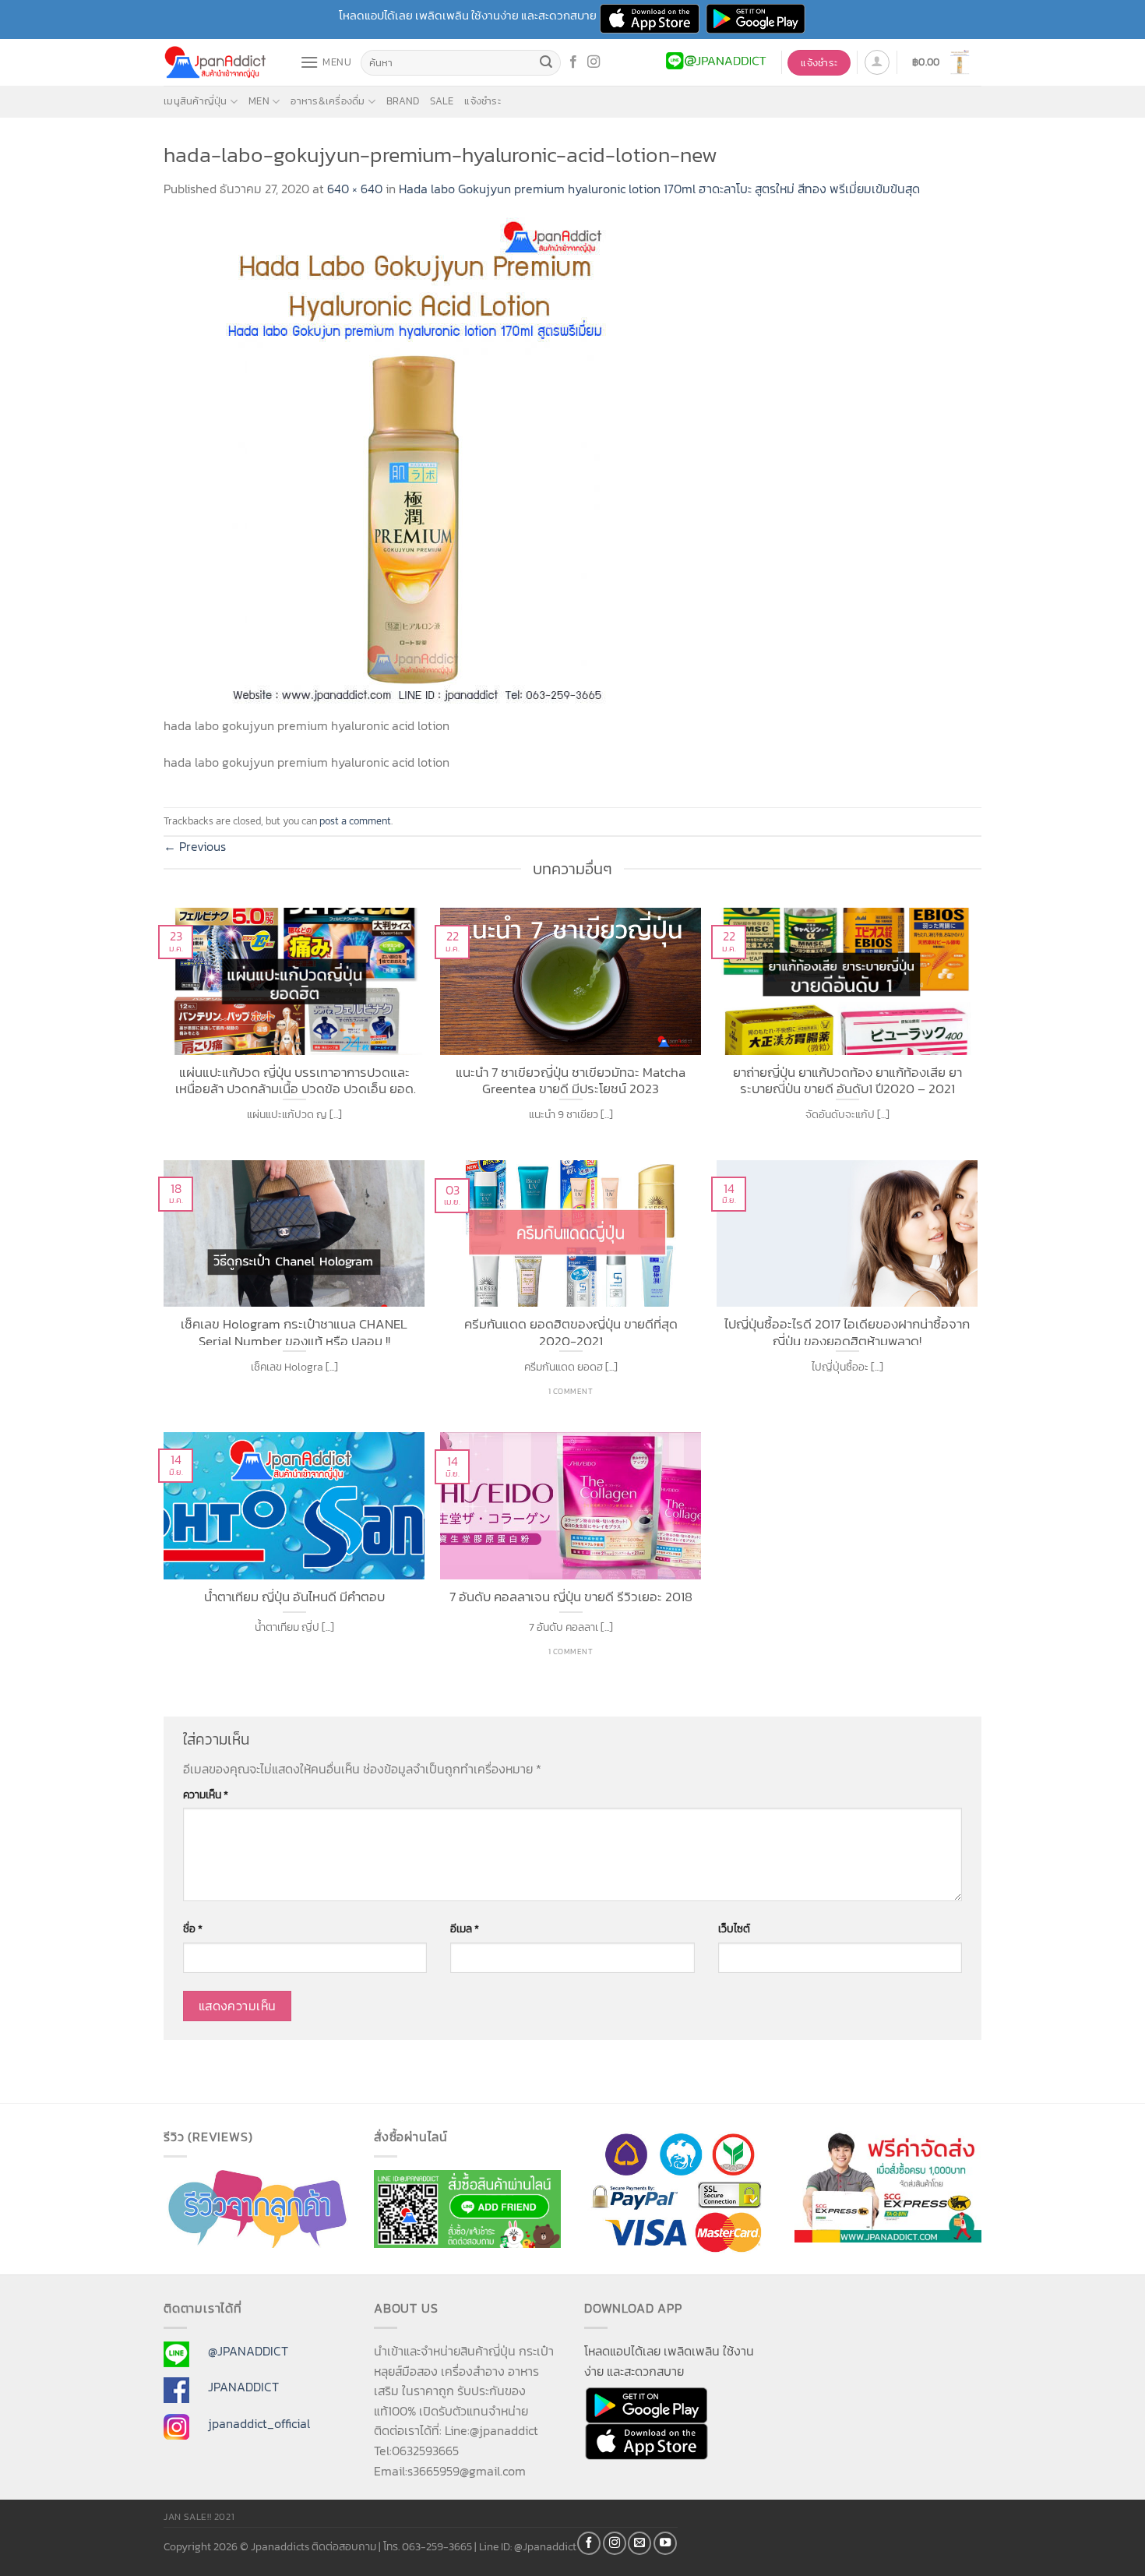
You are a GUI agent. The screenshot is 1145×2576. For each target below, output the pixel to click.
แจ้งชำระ (483, 101)
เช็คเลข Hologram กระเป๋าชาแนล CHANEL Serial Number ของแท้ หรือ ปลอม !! (294, 1330)
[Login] (877, 62)
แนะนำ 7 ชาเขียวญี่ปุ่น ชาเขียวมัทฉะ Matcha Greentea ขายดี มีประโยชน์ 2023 (571, 1079)
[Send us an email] (639, 2543)
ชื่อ (193, 1928)
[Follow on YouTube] (665, 2543)
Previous (195, 846)
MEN (259, 101)
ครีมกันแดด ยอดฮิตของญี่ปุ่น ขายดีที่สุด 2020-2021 (571, 1330)
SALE (442, 101)
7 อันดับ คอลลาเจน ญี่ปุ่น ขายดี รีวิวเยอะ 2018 (571, 1597)
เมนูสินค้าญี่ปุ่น (196, 101)
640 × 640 (355, 189)
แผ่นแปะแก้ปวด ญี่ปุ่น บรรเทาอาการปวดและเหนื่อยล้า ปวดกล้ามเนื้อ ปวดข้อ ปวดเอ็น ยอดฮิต (294, 1079)
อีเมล (465, 1928)
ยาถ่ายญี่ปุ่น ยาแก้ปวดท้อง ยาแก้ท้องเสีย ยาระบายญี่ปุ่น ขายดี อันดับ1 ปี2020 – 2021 (847, 1079)
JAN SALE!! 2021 (199, 2517)
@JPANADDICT (248, 2351)
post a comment (355, 821)
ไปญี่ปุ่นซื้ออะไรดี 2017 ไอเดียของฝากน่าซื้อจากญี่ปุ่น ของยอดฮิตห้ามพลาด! (847, 1330)
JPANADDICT (243, 2387)
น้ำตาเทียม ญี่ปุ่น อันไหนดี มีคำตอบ (294, 1597)
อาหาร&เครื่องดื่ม (328, 101)
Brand (403, 101)
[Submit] (547, 63)
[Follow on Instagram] (594, 62)
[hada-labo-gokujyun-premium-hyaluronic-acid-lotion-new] (413, 465)
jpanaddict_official (259, 2423)
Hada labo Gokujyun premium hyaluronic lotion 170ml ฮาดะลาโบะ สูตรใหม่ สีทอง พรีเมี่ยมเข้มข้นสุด (659, 189)
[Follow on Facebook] (573, 62)
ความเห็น (206, 1794)
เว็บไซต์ (734, 1928)
